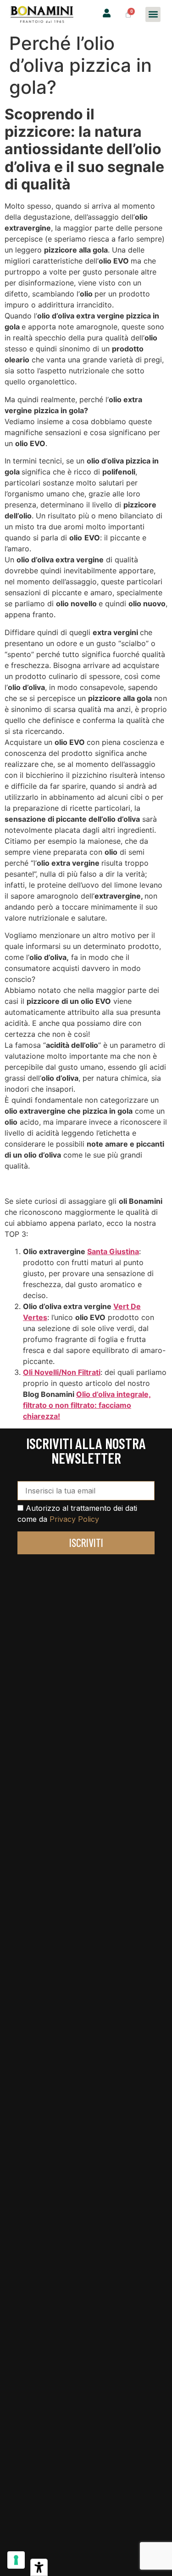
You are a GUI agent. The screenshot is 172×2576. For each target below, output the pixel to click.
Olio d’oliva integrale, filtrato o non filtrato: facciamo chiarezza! (87, 1405)
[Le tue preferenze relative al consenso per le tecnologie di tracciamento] (16, 2560)
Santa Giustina (113, 1251)
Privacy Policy (74, 1519)
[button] (153, 14)
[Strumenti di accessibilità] (39, 2567)
